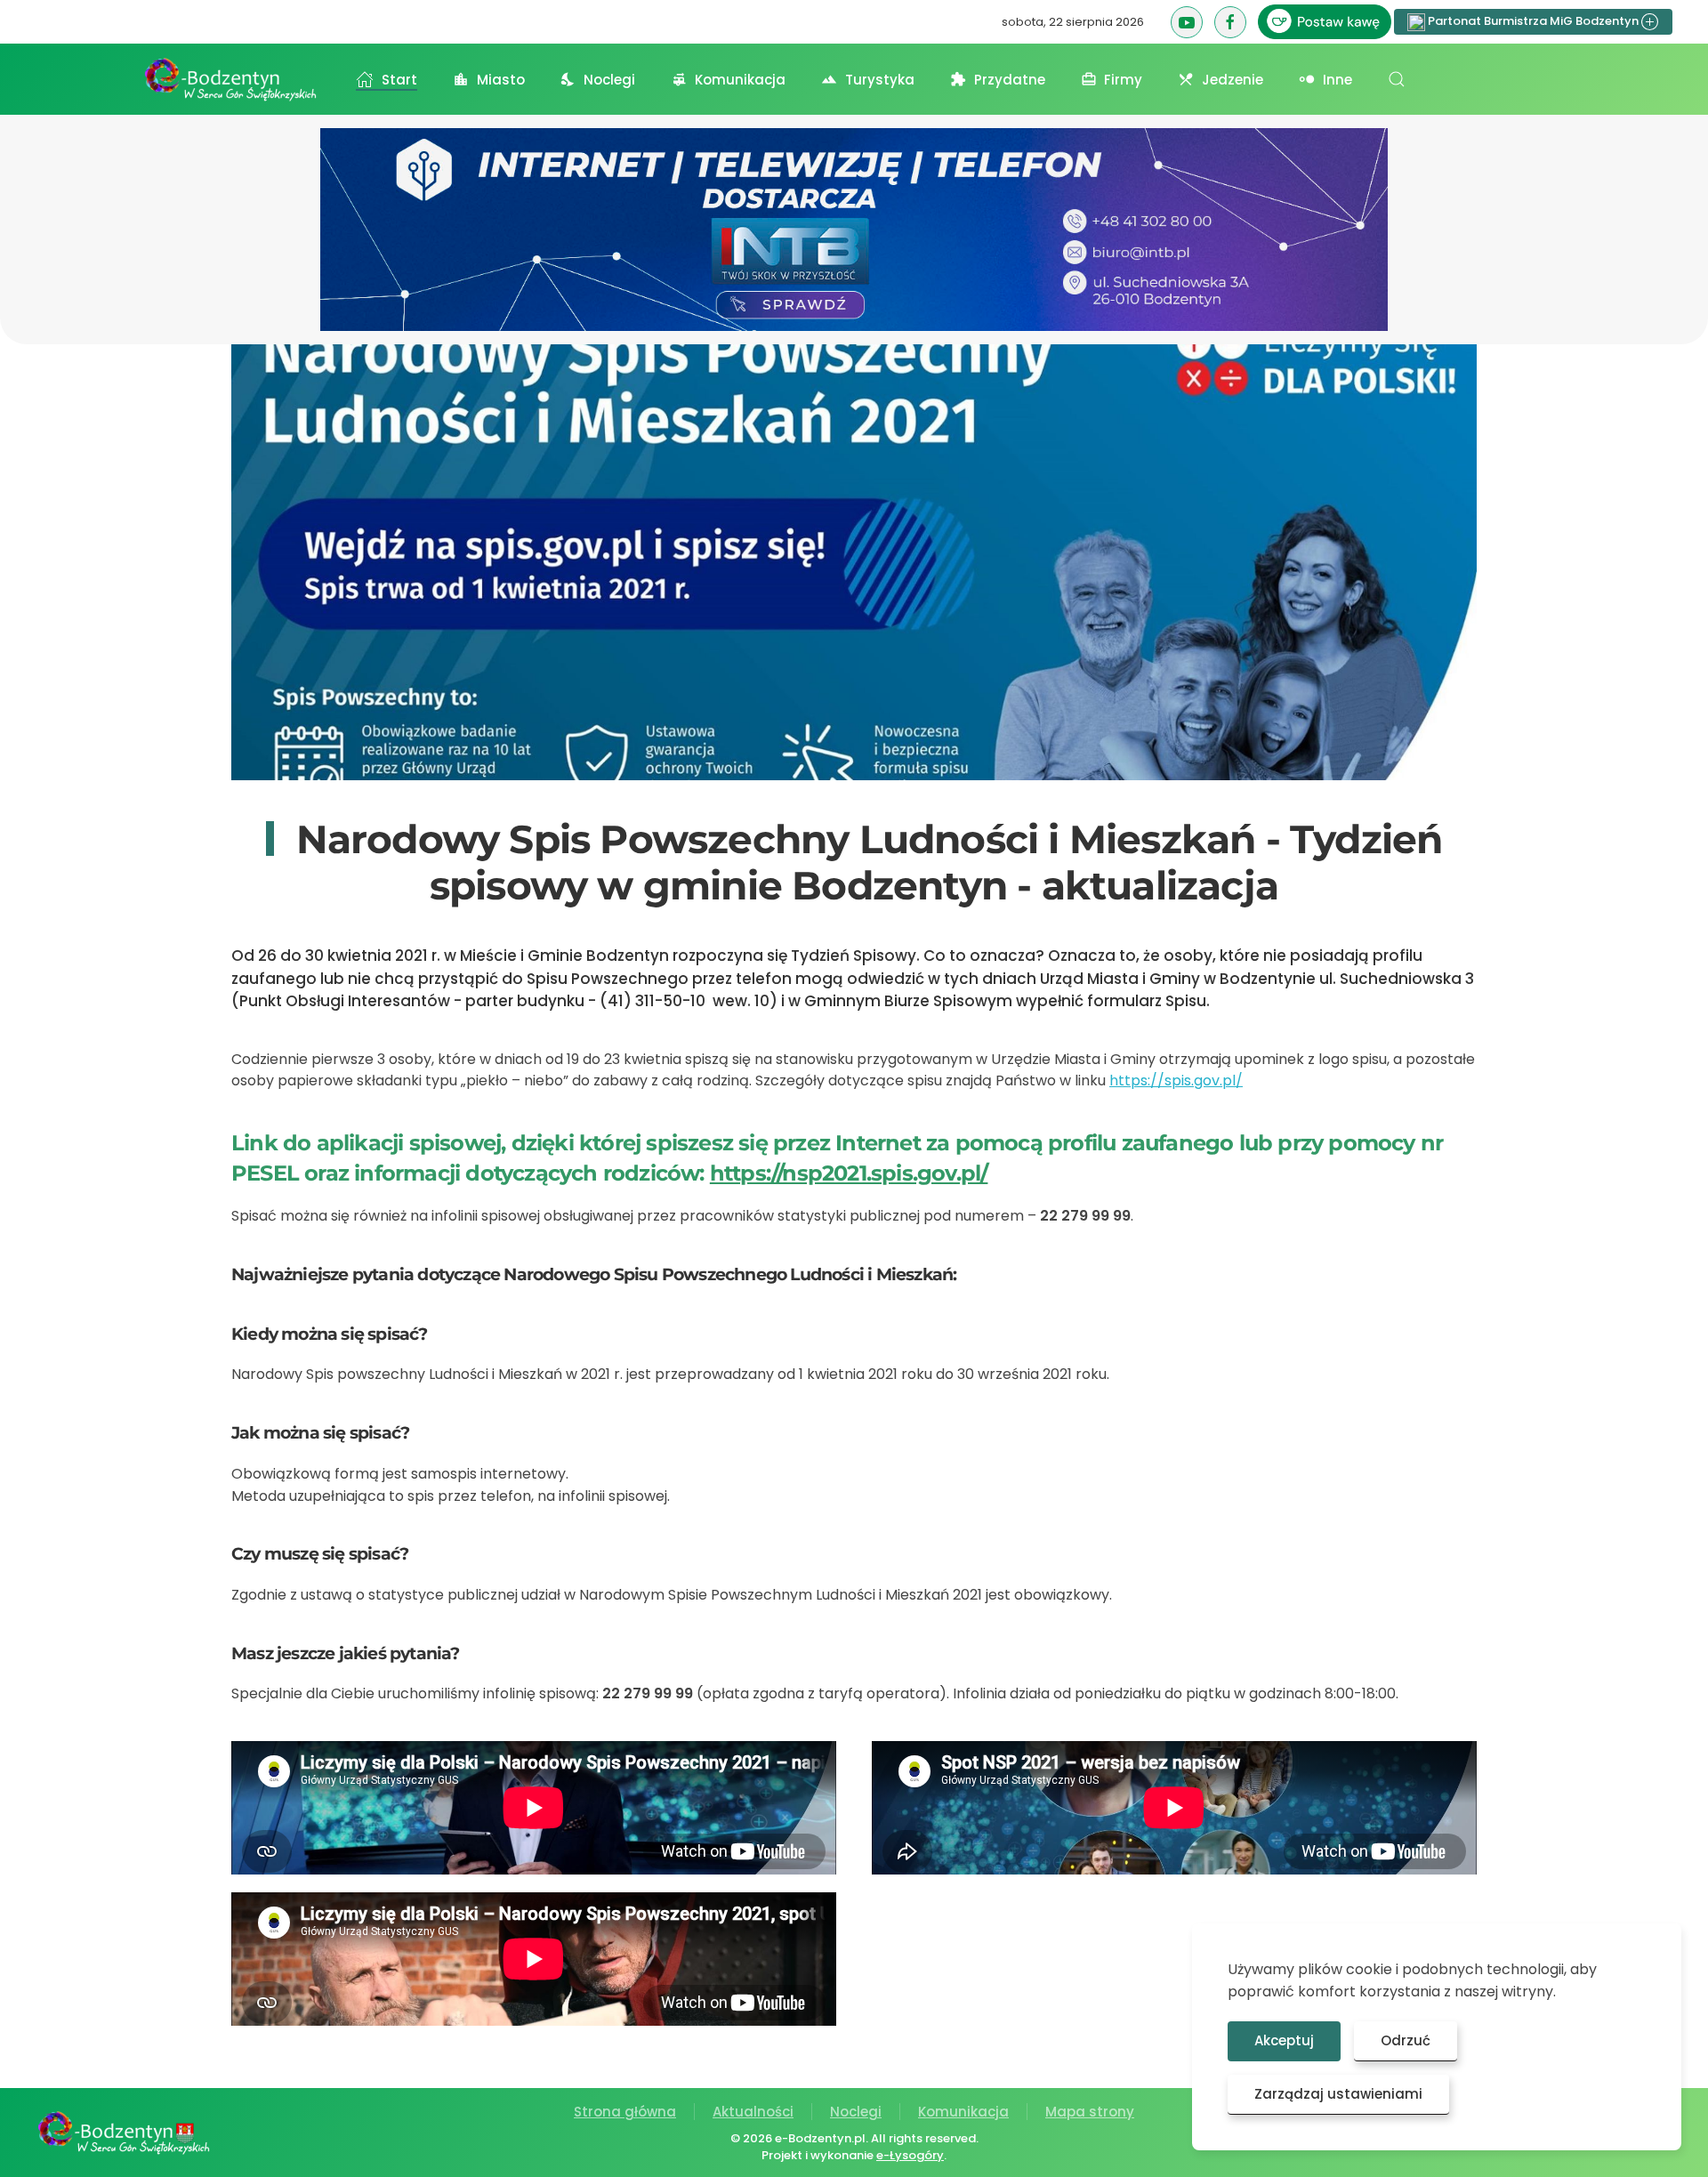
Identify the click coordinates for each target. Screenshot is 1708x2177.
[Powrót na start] (231, 79)
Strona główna (625, 2112)
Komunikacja (963, 2112)
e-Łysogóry (910, 2155)
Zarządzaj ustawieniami (1338, 2094)
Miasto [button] (501, 80)
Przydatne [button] (1010, 80)
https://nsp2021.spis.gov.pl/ (849, 1173)
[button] (1397, 79)
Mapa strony (1090, 2112)
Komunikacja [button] (740, 80)
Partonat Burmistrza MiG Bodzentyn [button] (1533, 21)
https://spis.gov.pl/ (1176, 1080)
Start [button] (399, 80)
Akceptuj (1284, 2040)
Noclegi (856, 2112)
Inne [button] (1337, 80)
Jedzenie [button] (1233, 80)
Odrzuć (1406, 2040)
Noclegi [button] (609, 80)
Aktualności (753, 2112)
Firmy (1123, 80)
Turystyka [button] (880, 80)
